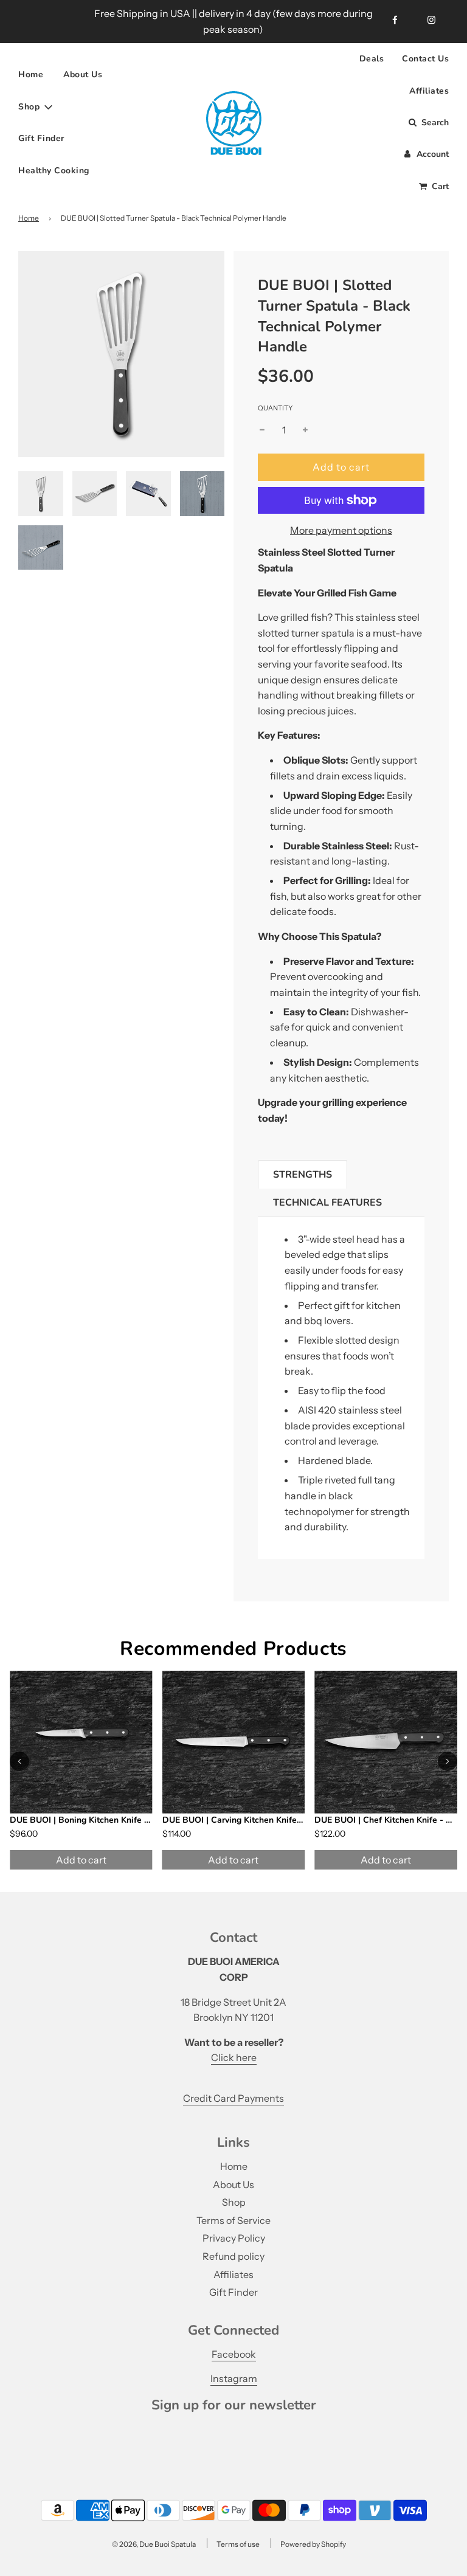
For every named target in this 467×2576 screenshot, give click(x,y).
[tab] (303, 1174)
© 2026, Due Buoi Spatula (154, 2544)
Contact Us (425, 59)
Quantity (275, 408)
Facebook (234, 2354)
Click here (234, 2057)
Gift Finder (41, 138)
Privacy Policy (234, 2238)
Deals (372, 59)
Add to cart (81, 1859)
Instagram (234, 2378)
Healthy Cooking (54, 171)
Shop (234, 2202)
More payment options (341, 530)
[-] (262, 430)
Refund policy (233, 2256)
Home (31, 74)
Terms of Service (233, 2220)
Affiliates (429, 91)
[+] (305, 430)
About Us (83, 74)
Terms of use (238, 2544)
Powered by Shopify (313, 2544)
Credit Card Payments (233, 2098)
